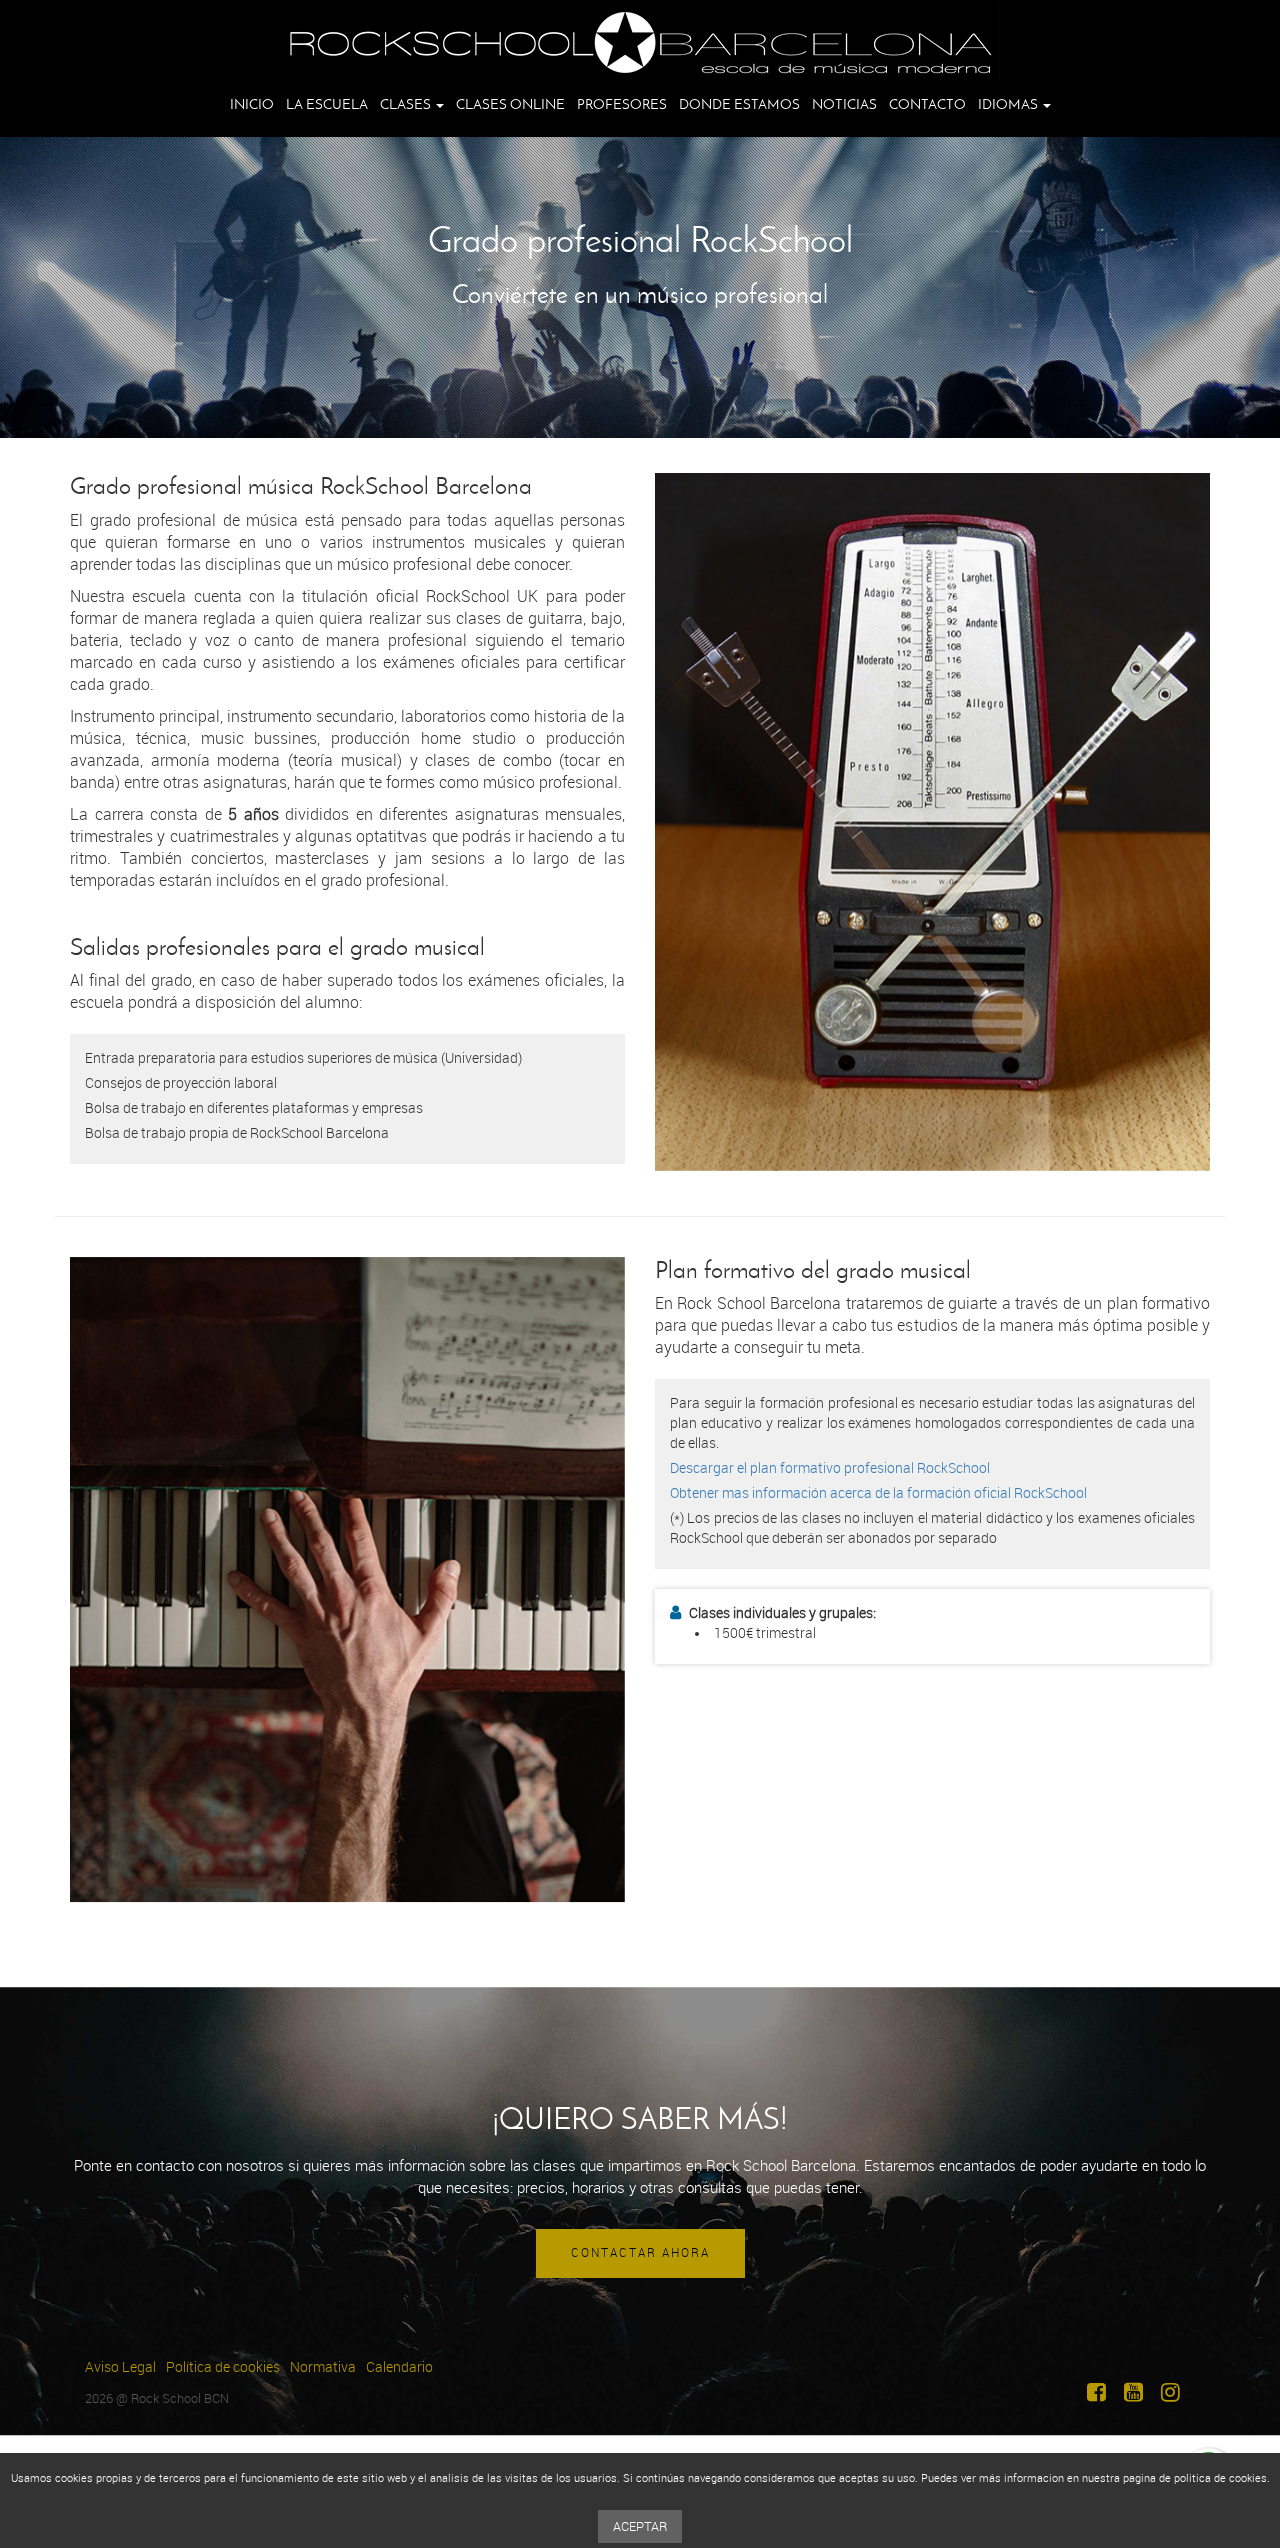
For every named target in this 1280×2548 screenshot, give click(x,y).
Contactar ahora (640, 2253)
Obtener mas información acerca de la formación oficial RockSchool (878, 1493)
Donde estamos (739, 104)
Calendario (399, 2367)
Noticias (844, 104)
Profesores (622, 104)
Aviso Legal (120, 2367)
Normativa (323, 2367)
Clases (407, 104)
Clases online (510, 104)
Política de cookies (223, 2367)
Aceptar (640, 2526)
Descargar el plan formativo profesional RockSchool (830, 1468)
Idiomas (1009, 104)
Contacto (927, 104)
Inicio (252, 104)
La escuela (327, 104)
